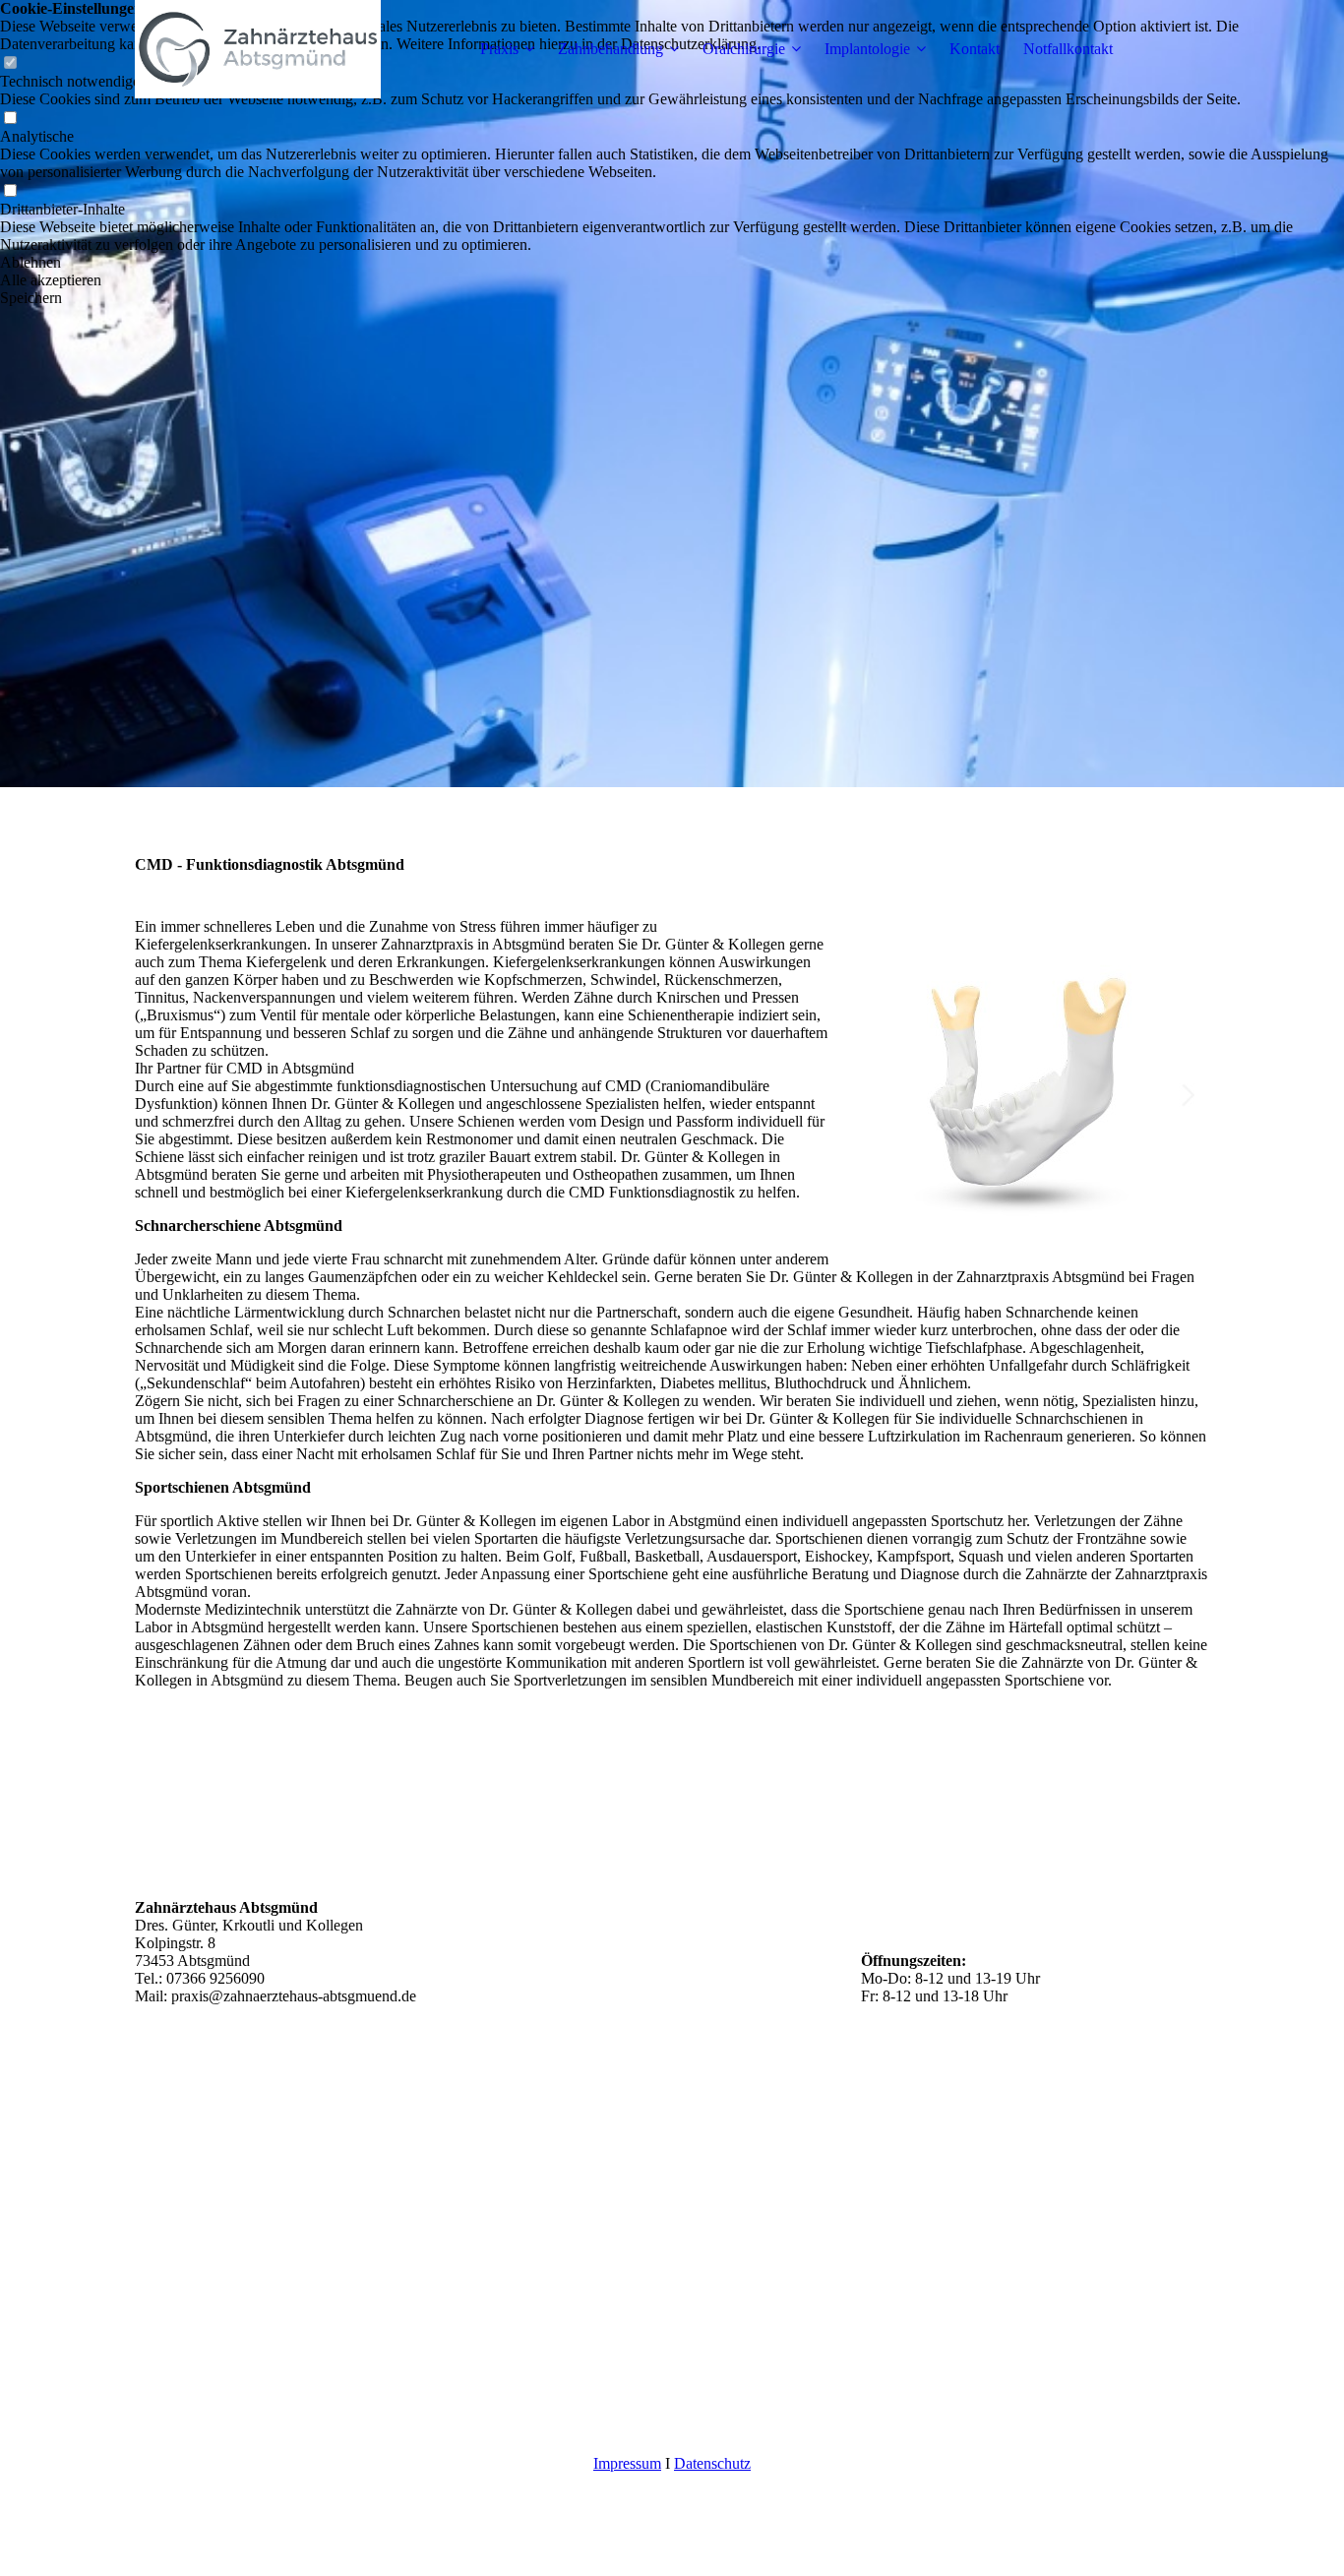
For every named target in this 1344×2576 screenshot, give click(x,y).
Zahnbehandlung (611, 49)
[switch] (10, 119)
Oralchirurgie (744, 49)
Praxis (499, 49)
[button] (672, 263)
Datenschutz (712, 2463)
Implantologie (867, 49)
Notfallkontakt (1068, 49)
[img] (258, 49)
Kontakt (975, 49)
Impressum (627, 2463)
